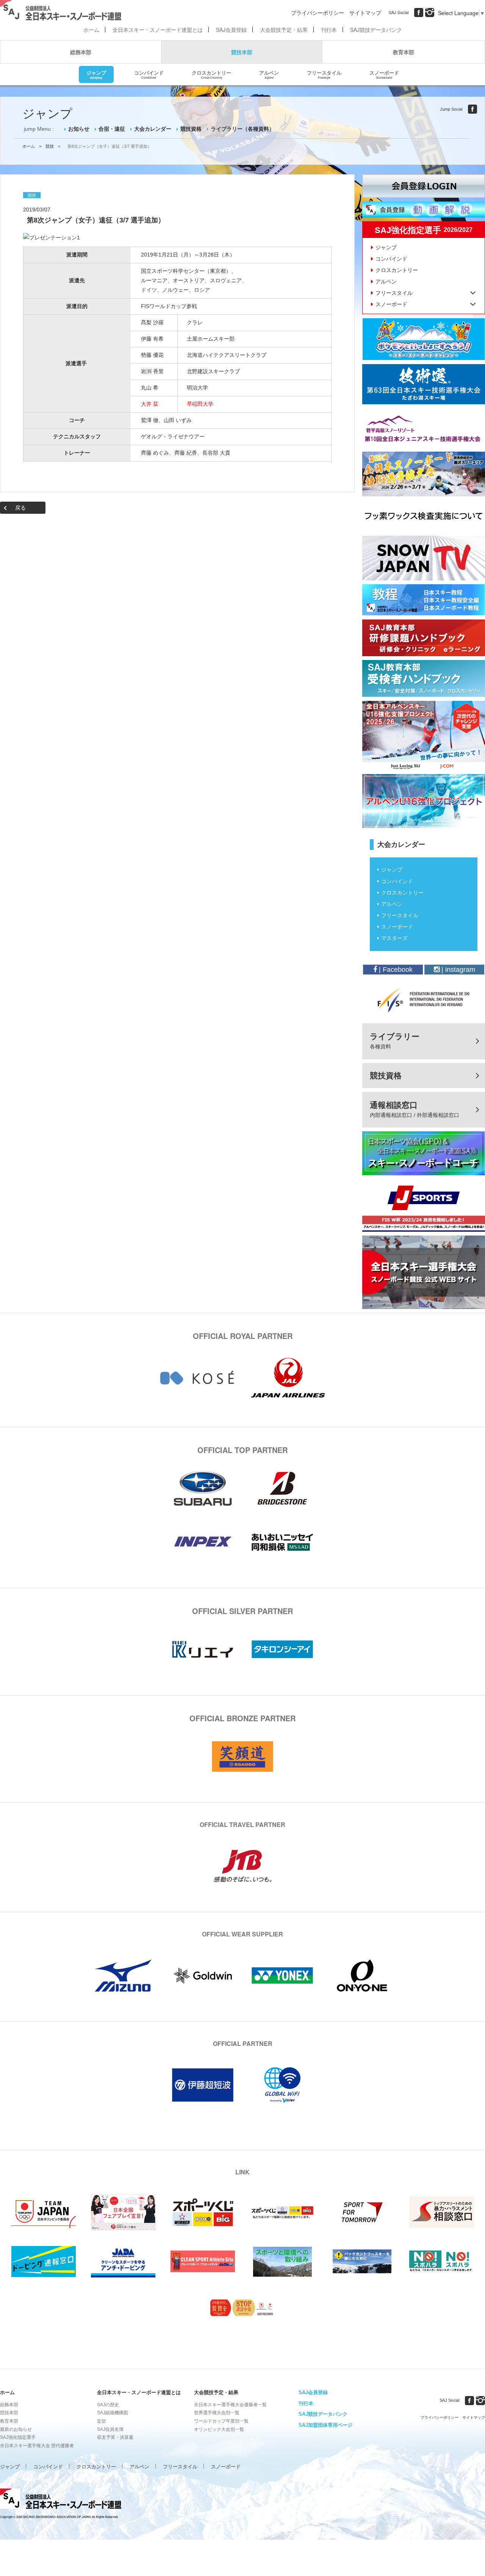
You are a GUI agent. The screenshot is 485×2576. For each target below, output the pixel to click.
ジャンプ (96, 74)
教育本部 (404, 52)
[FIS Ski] (424, 999)
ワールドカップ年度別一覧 (221, 2421)
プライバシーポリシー (318, 13)
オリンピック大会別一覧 (219, 2429)
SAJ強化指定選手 (18, 2437)
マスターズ (394, 938)
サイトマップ (365, 13)
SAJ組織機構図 (113, 2413)
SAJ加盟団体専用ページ (325, 2425)
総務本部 (81, 52)
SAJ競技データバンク (376, 30)
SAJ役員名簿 (110, 2429)
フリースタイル (324, 74)
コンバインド (149, 74)
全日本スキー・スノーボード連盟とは (158, 30)
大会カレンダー (153, 129)
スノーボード (384, 74)
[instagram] (430, 13)
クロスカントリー (211, 74)
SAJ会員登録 (231, 30)
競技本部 (242, 52)
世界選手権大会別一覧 (217, 2413)
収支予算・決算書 (115, 2437)
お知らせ (79, 129)
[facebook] (419, 13)
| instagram (457, 970)
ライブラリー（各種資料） (242, 129)
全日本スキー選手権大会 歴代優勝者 (37, 2446)
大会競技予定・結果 (284, 30)
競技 (50, 146)
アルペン (269, 74)
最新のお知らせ (16, 2429)
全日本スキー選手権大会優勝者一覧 (230, 2405)
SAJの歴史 (108, 2405)
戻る (20, 508)
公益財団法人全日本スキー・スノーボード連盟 (61, 2500)
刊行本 (329, 30)
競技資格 (191, 129)
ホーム (91, 30)
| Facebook (395, 970)
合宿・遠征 (112, 129)
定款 (102, 2421)
